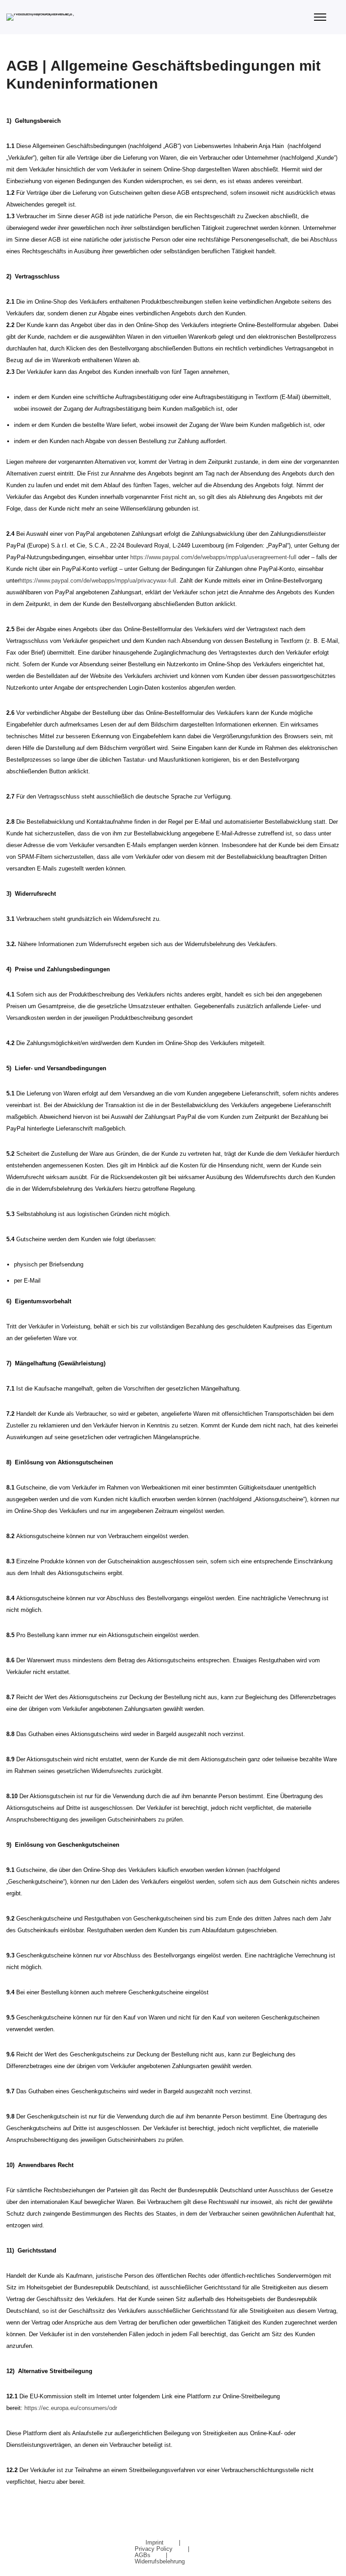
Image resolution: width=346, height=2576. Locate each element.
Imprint (155, 2542)
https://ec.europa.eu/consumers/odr (71, 2408)
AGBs (143, 2555)
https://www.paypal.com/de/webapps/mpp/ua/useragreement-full (214, 557)
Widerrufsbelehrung (160, 2561)
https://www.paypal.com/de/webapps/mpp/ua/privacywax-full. (100, 581)
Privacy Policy (155, 2549)
